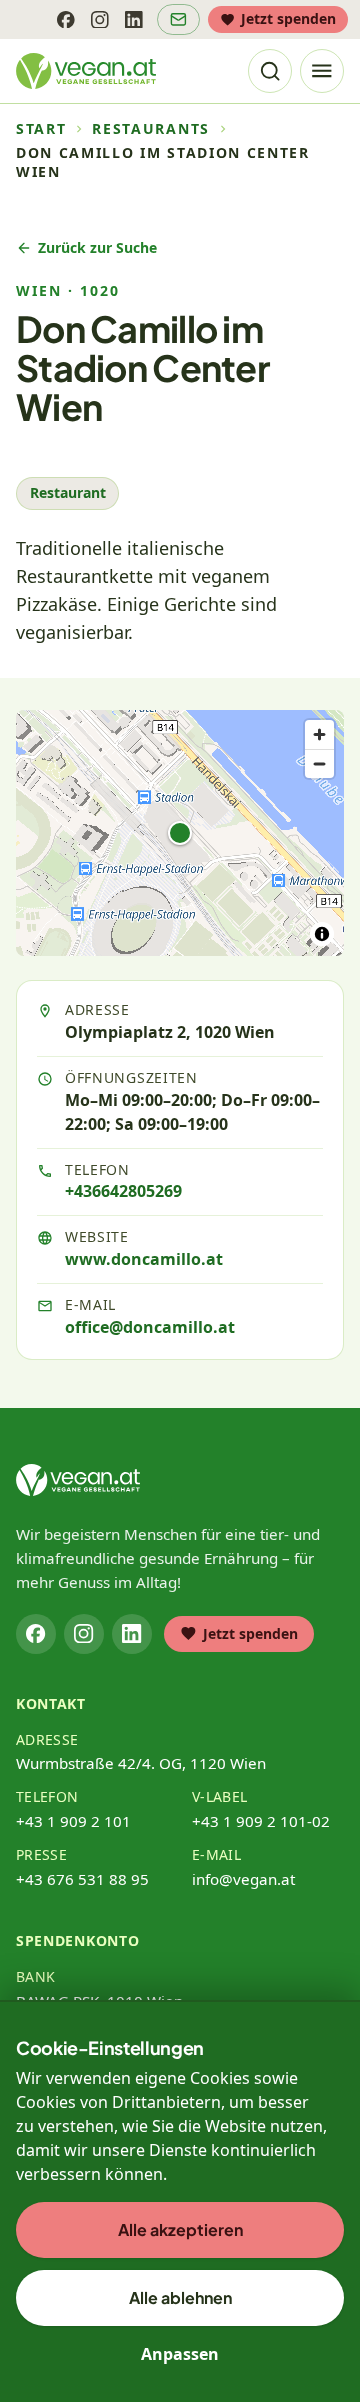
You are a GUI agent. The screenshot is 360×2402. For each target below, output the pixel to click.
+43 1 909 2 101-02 (261, 1821)
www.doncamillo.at (144, 1259)
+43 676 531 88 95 (82, 1879)
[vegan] (78, 1480)
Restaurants (150, 129)
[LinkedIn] (134, 19)
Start (41, 129)
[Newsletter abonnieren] (178, 19)
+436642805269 (123, 1191)
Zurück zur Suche (97, 247)
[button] (180, 833)
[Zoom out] (319, 763)
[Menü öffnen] (322, 71)
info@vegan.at (243, 1879)
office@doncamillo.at (150, 1327)
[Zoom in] (319, 734)
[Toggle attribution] (322, 934)
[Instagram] (100, 19)
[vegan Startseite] (86, 71)
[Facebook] (66, 19)
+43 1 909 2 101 (73, 1821)
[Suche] (270, 71)
